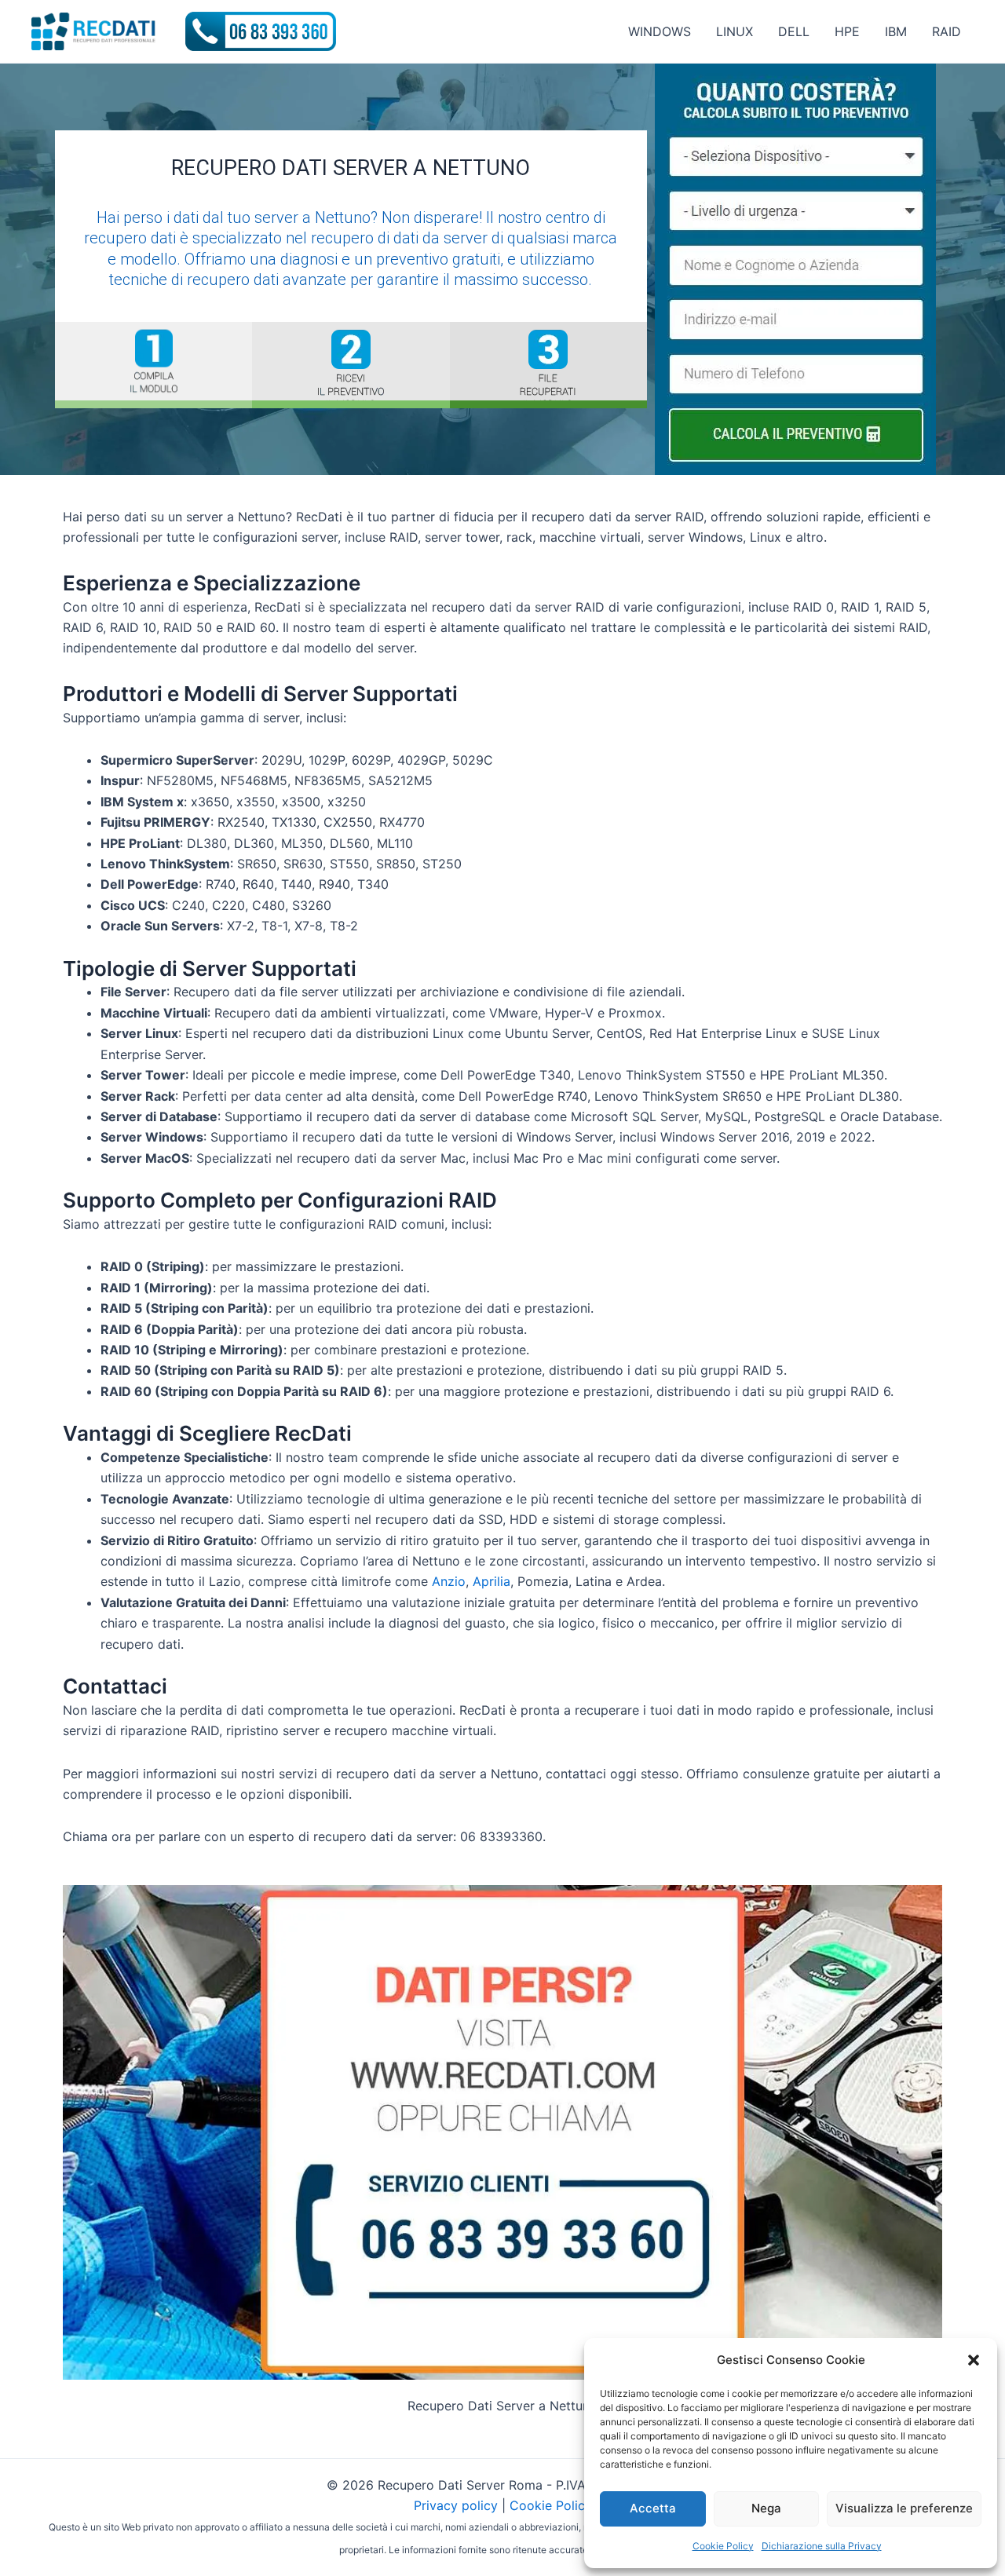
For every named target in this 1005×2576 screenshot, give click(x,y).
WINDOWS (660, 31)
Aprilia (492, 1581)
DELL (794, 31)
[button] (974, 2360)
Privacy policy (456, 2505)
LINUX (735, 31)
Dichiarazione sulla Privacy (822, 2546)
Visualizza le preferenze (904, 2508)
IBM (896, 31)
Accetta (653, 2508)
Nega (766, 2508)
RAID (947, 31)
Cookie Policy (723, 2546)
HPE (847, 31)
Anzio (449, 1581)
